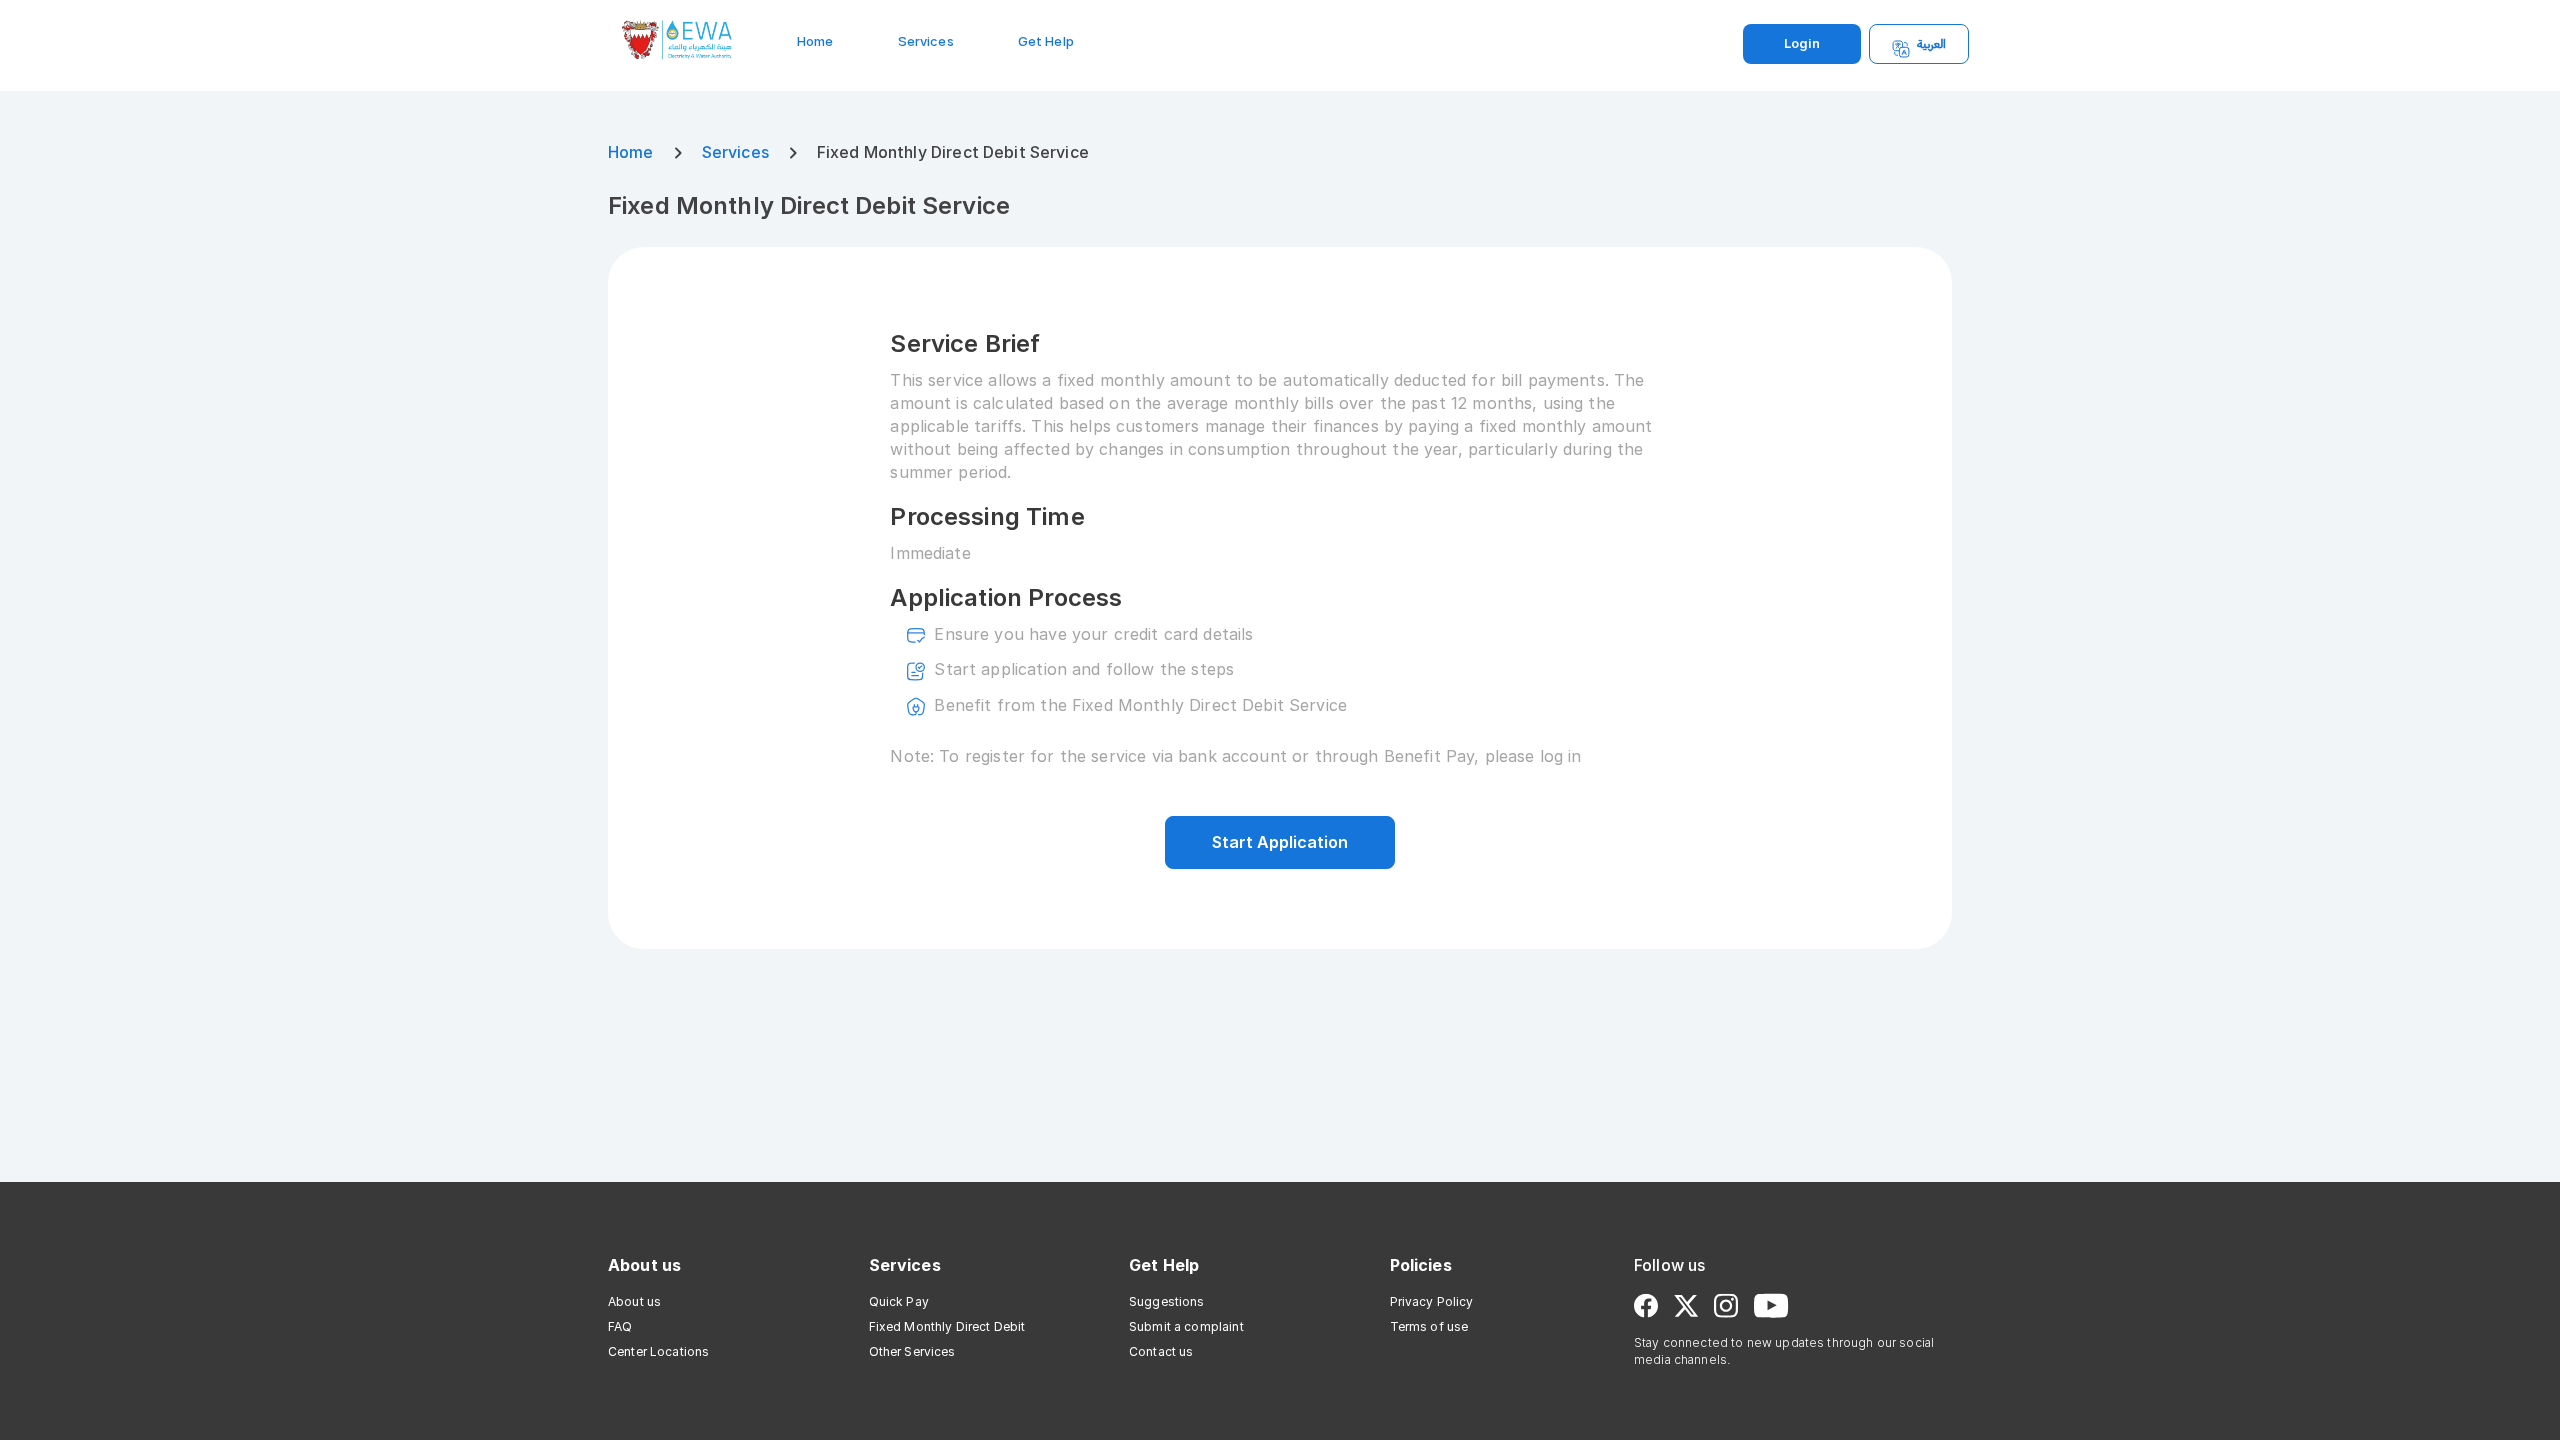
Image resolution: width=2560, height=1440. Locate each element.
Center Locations (658, 1351)
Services (926, 41)
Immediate (930, 553)
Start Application (1280, 842)
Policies (1421, 1265)
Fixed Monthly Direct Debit (947, 1326)
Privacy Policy (1432, 1301)
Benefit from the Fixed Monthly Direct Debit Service (1140, 705)
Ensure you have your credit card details (1093, 634)
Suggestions (1167, 1301)
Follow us (1669, 1265)
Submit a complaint (1186, 1326)
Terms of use (1429, 1326)
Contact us (1161, 1351)
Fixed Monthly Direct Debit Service (809, 205)
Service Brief (965, 343)
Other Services (912, 1351)
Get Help (1046, 41)
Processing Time (987, 516)
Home (815, 41)
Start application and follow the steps (1084, 669)
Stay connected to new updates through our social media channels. (1784, 1351)
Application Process (1006, 597)
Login (1802, 43)
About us (644, 1265)
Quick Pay (899, 1301)
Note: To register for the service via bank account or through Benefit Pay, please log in (1235, 756)
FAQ (620, 1326)
